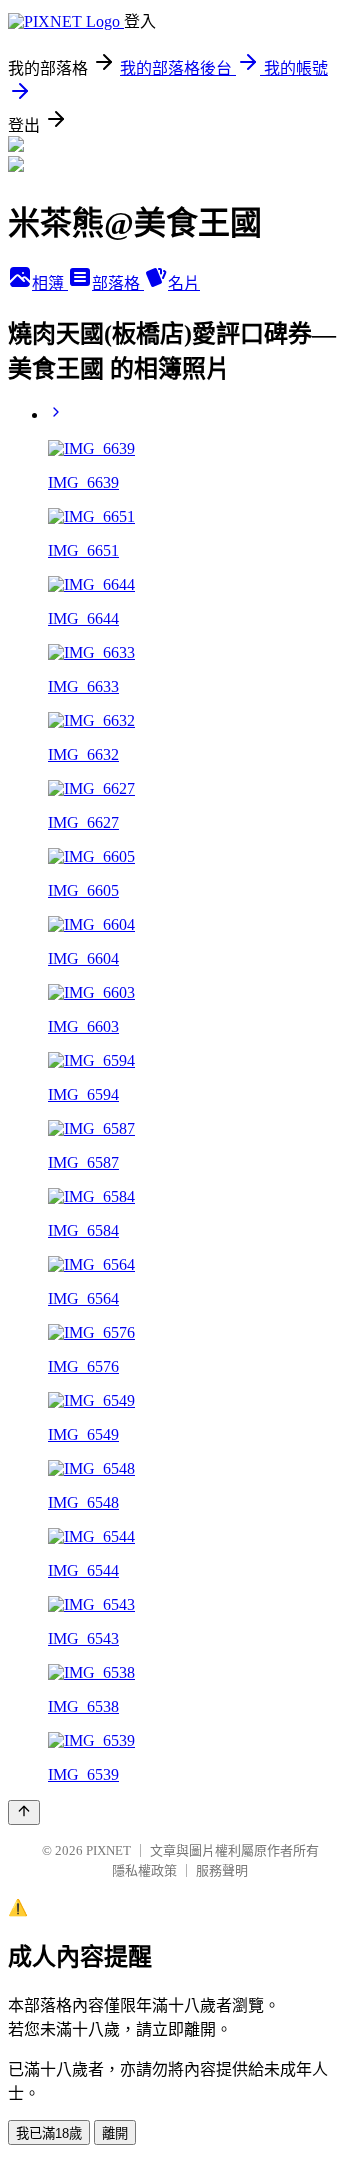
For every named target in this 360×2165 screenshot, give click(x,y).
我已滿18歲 (49, 2133)
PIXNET (108, 1850)
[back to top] (24, 1812)
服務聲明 (222, 1870)
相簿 (50, 283)
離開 (115, 2133)
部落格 (118, 283)
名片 (184, 283)
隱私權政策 (144, 1870)
